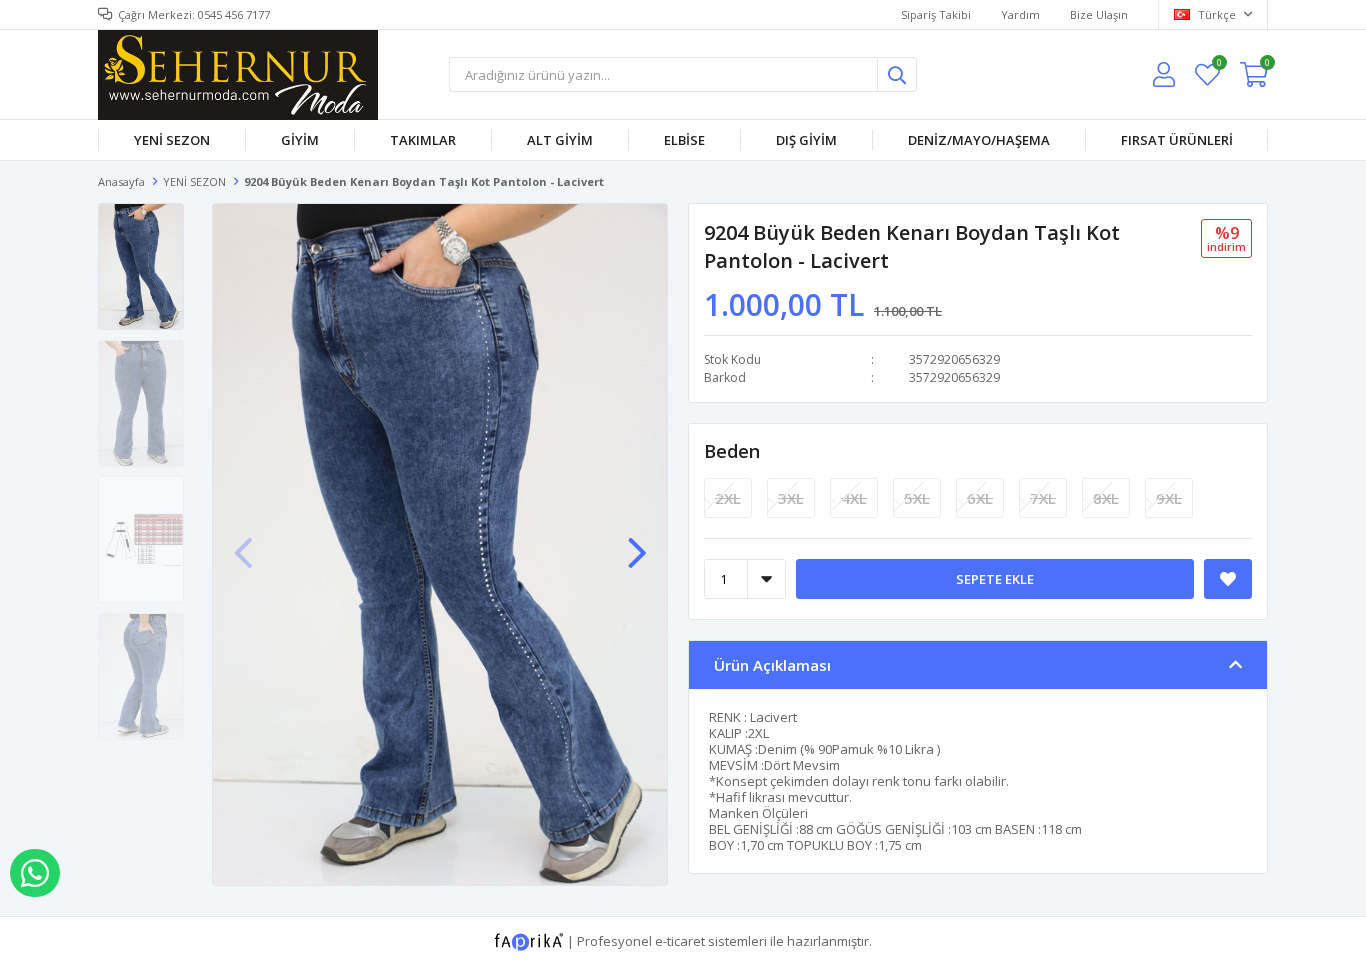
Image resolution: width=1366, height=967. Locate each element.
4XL (854, 498)
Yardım (1020, 14)
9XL (1169, 498)
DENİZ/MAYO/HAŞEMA (979, 140)
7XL (1043, 498)
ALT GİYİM (560, 140)
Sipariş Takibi (936, 14)
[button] (637, 543)
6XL (980, 498)
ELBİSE (684, 140)
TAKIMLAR (423, 140)
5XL (917, 498)
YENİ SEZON (172, 140)
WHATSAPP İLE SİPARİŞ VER (35, 873)
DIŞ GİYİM (806, 140)
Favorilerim (1218, 65)
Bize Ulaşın (1099, 14)
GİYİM (300, 140)
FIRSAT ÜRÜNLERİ (1177, 140)
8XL (1106, 498)
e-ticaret (680, 940)
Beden (732, 451)
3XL (791, 498)
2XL (728, 498)
